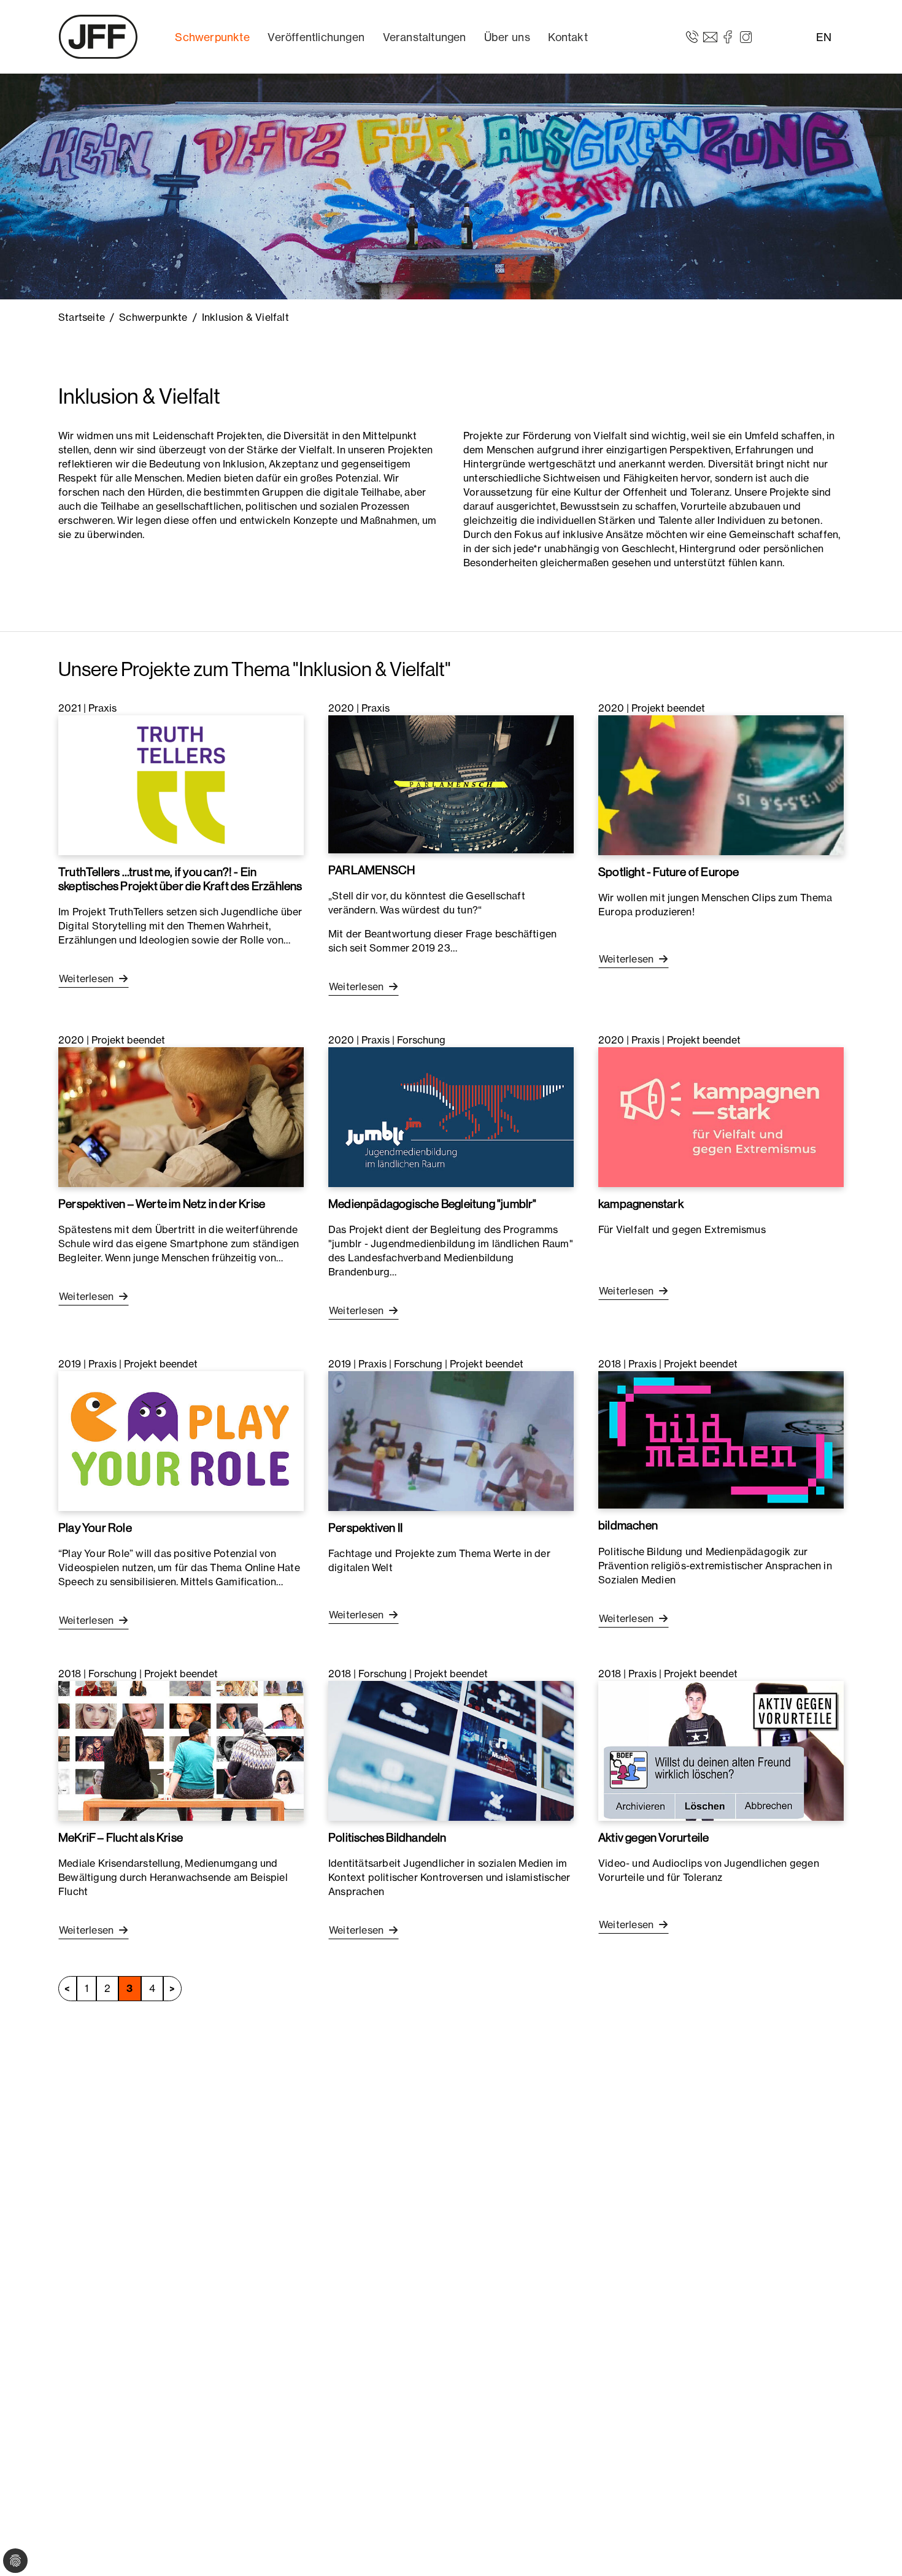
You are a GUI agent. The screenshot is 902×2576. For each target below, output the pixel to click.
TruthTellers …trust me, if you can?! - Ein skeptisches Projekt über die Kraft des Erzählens (180, 879)
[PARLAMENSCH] (451, 783)
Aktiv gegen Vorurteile (653, 1837)
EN (824, 37)
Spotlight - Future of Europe (669, 872)
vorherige (67, 1989)
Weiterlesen (87, 978)
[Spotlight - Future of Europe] (721, 784)
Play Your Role (95, 1528)
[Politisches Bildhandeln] (451, 1750)
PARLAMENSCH (372, 870)
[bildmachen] (721, 1439)
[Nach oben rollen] (875, 2549)
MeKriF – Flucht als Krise (121, 1837)
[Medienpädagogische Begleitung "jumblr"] (451, 1116)
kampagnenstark (641, 1204)
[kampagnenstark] (721, 1116)
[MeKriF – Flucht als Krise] (181, 1750)
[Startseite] (98, 37)
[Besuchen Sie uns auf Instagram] (746, 36)
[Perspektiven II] (451, 1440)
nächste (172, 1989)
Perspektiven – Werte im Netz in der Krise (162, 1204)
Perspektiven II (365, 1528)
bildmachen (628, 1525)
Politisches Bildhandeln (387, 1837)
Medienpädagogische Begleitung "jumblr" (433, 1204)
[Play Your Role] (181, 1440)
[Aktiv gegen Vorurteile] (721, 1750)
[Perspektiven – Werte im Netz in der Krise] (181, 1116)
